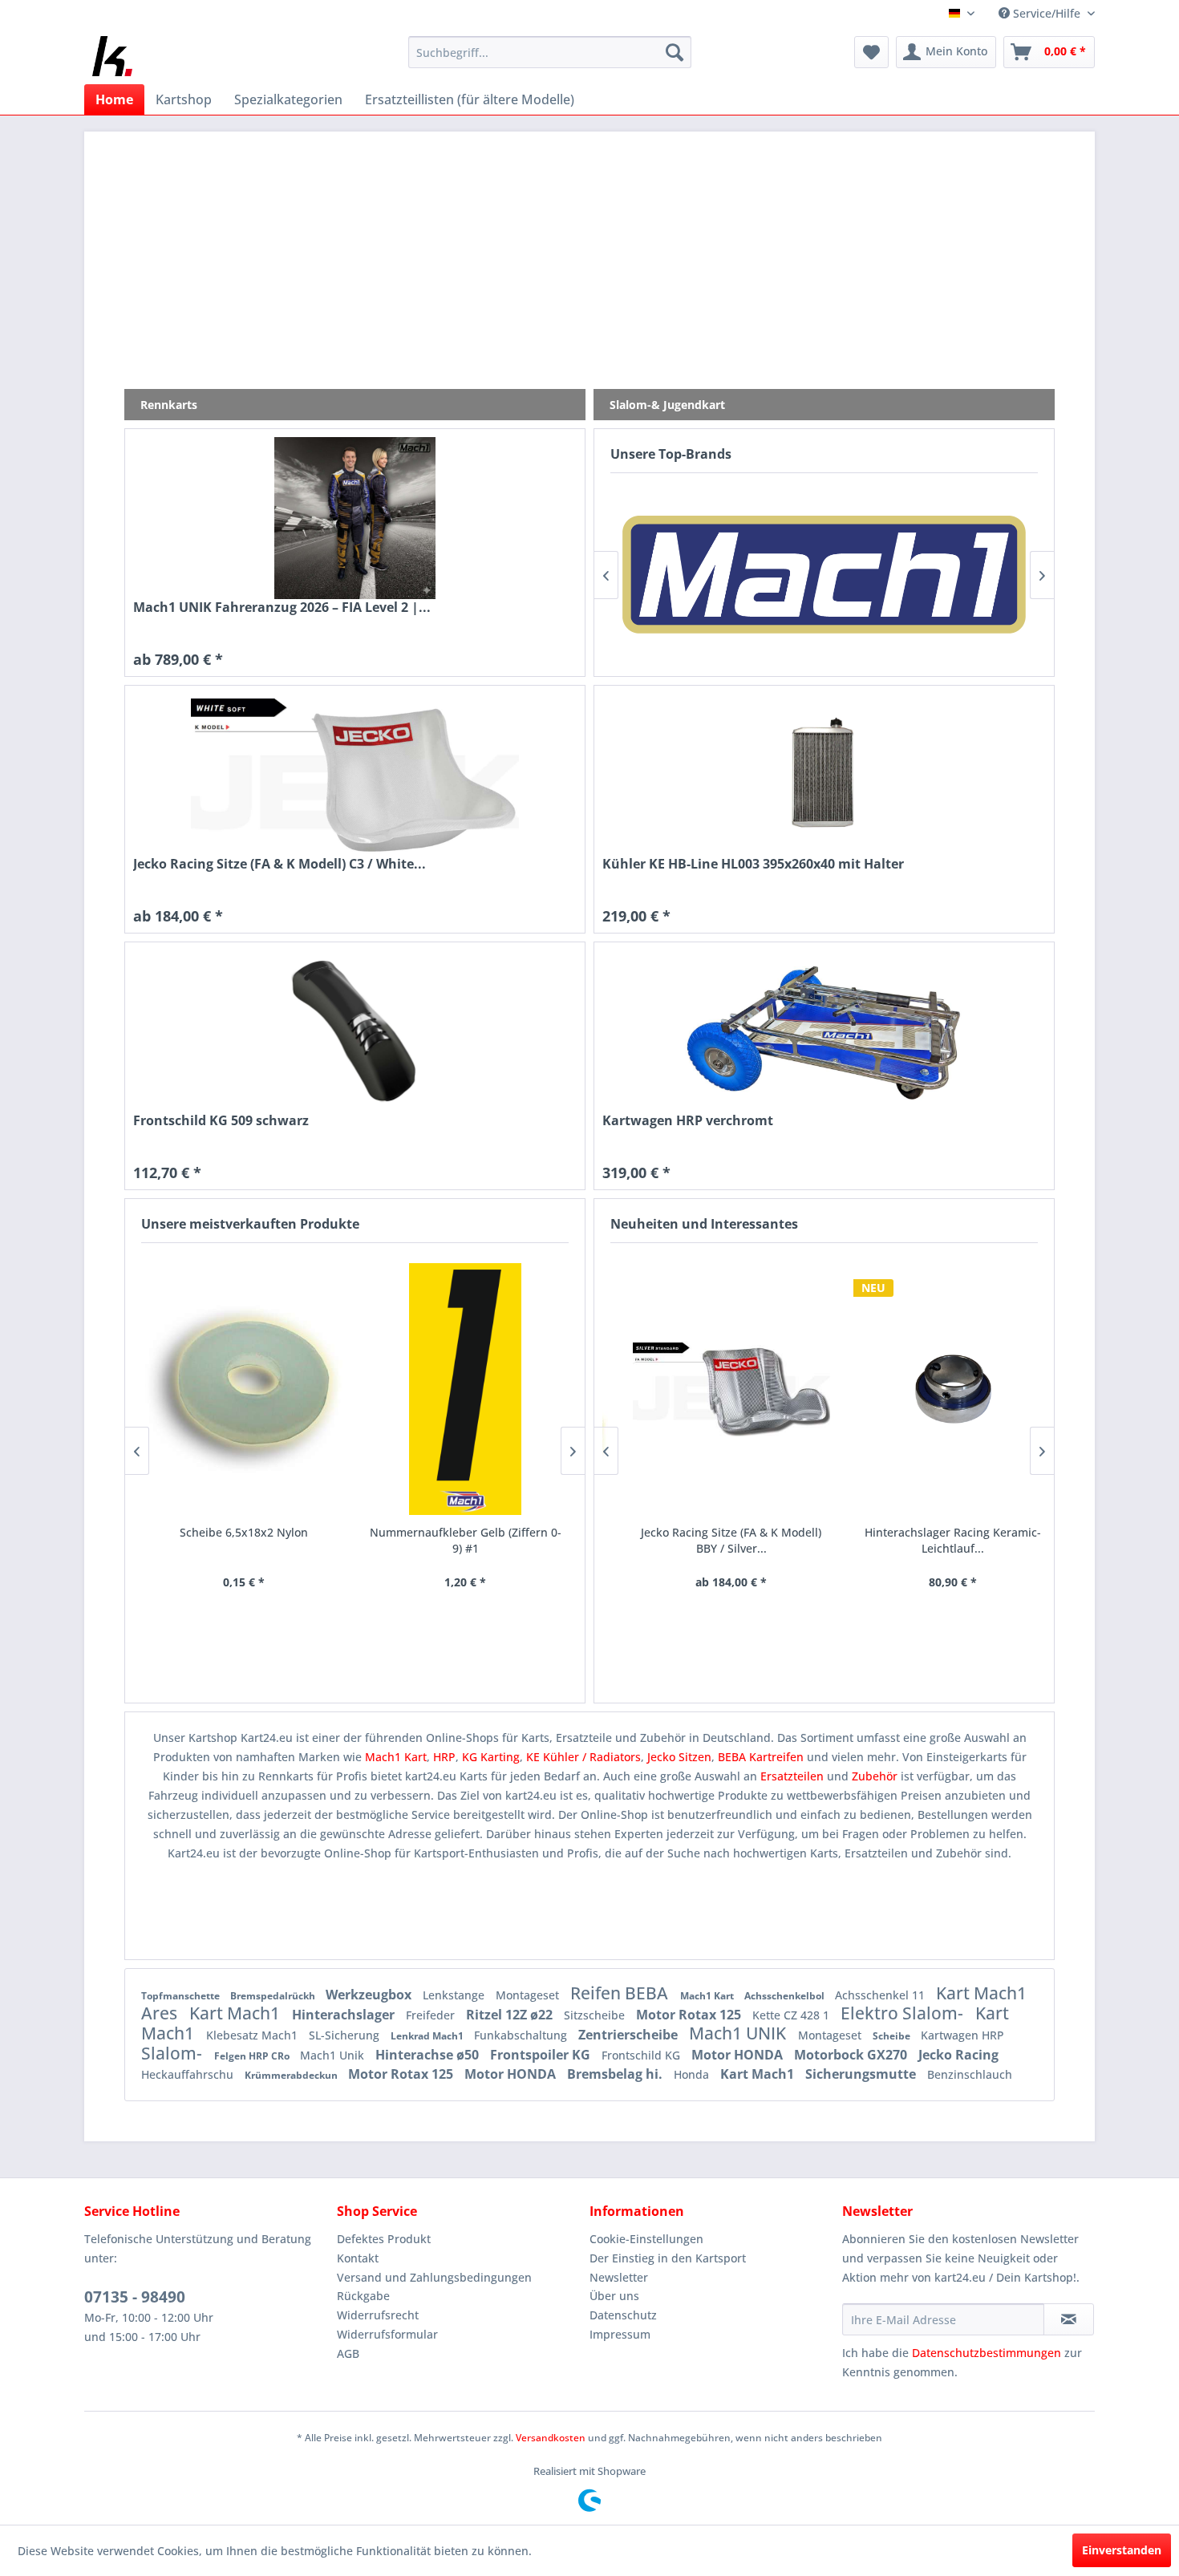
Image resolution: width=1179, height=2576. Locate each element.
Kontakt (358, 2258)
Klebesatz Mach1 (253, 2035)
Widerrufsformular (387, 2334)
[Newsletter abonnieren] (1069, 2319)
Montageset (529, 1995)
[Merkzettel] (871, 52)
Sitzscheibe (596, 2015)
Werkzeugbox (370, 1995)
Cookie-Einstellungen (646, 2239)
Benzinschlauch (970, 2074)
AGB (348, 2353)
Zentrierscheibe (630, 2035)
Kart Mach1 (237, 2013)
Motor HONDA (739, 2055)
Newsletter (619, 2277)
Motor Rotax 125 (690, 2015)
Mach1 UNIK (739, 2033)
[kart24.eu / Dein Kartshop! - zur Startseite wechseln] (112, 56)
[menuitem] (550, 52)
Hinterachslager (345, 2015)
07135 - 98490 (135, 2297)
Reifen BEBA (621, 1993)
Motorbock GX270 (852, 2055)
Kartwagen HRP (962, 2035)
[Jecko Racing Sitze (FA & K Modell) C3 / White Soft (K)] (355, 775)
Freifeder (432, 2015)
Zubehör (876, 1776)
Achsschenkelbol (786, 1996)
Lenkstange (455, 1995)
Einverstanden (1122, 2550)
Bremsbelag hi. (616, 2074)
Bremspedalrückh (274, 1996)
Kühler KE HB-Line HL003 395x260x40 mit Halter (753, 864)
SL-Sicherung (346, 2035)
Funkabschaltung (522, 2035)
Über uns (614, 2296)
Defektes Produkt (384, 2239)
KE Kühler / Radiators (583, 1757)
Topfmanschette (182, 1996)
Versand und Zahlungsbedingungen (434, 2277)
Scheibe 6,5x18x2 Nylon (244, 1532)
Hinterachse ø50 (429, 2055)
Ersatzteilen (794, 1776)
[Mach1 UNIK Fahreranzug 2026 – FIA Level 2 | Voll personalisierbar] (355, 518)
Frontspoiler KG (542, 2055)
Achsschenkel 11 (881, 1995)
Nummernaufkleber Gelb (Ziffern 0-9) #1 (466, 1540)
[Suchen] (675, 52)
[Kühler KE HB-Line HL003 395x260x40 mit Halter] (824, 775)
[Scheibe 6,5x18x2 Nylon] (244, 1389)
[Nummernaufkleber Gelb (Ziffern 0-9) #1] (466, 1389)
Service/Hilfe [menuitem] (1047, 13)
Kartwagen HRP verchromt (688, 1121)
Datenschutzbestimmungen (987, 2353)
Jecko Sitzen (679, 1757)
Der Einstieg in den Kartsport (668, 2258)
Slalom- (174, 2053)
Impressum (620, 2334)
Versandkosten (551, 2438)
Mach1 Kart (396, 1757)
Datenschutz (623, 2315)
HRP (444, 1757)
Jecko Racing (958, 2055)
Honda (693, 2074)
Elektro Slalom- (904, 2013)
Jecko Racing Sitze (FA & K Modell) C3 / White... (280, 864)
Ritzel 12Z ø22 (511, 2015)
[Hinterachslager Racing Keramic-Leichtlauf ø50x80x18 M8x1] (935, 1389)
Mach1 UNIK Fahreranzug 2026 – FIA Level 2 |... (282, 608)
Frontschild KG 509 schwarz (221, 1121)
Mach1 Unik (334, 2055)
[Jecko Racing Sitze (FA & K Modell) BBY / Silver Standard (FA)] (713, 1389)
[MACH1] (824, 575)
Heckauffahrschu (189, 2074)
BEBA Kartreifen (761, 1757)
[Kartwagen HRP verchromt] (824, 1031)
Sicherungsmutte (862, 2074)
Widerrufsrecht (378, 2315)
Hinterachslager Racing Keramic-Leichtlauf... (934, 1540)
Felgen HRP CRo (253, 2056)
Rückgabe (363, 2296)
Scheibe (893, 2036)
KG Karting (491, 1757)
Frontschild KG (642, 2055)
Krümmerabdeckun (292, 2075)
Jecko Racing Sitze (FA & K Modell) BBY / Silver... (713, 1540)
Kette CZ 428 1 (792, 2015)
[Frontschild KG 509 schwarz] (355, 1031)
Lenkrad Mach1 (428, 2036)
